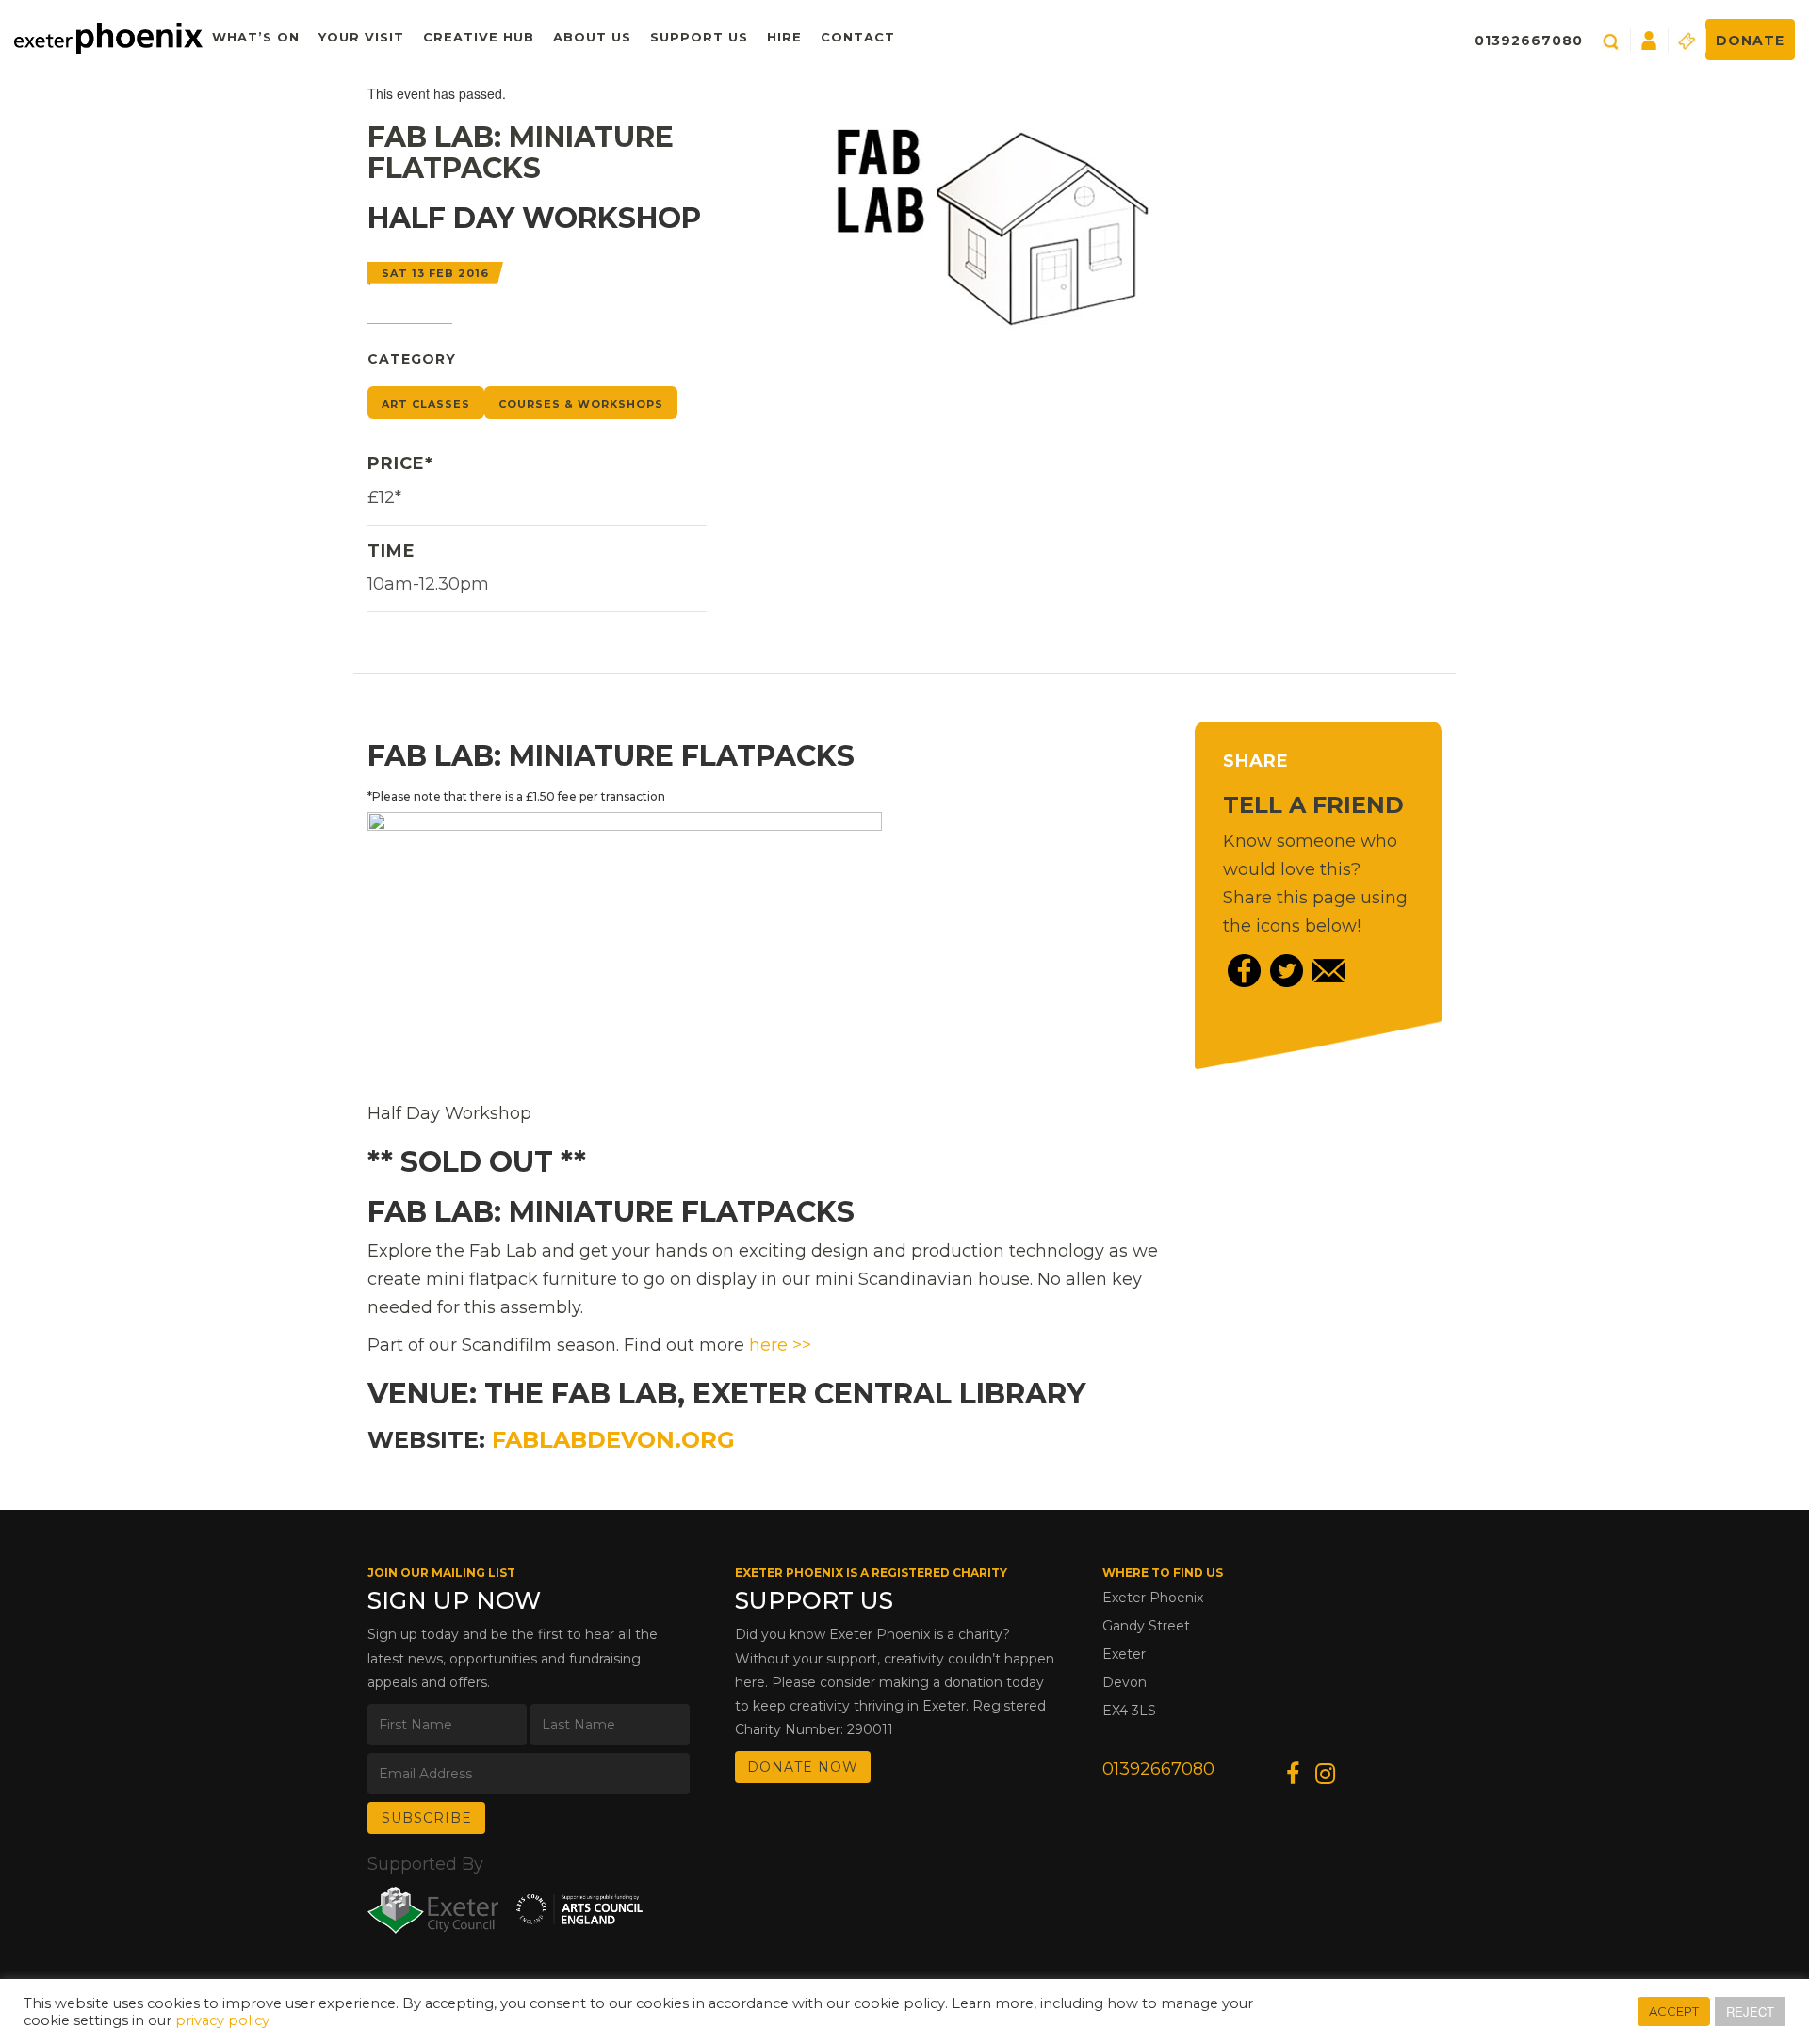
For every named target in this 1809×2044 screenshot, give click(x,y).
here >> (780, 1345)
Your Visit (361, 37)
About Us (592, 37)
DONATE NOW (803, 1767)
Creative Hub (479, 37)
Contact (858, 37)
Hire (784, 37)
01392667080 (1529, 41)
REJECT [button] (1750, 2012)
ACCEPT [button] (1674, 2011)
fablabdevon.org (613, 1440)
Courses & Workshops (581, 404)
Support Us (699, 37)
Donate (1750, 41)
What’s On (256, 37)
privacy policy (222, 2020)
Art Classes (426, 404)
